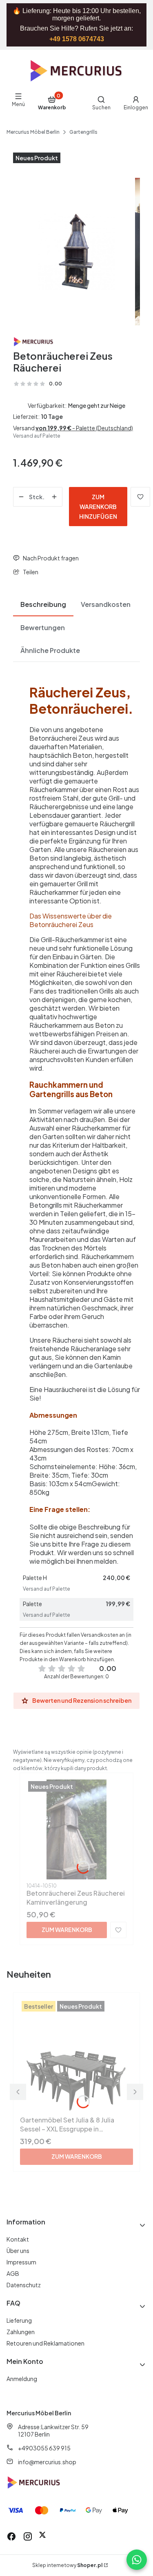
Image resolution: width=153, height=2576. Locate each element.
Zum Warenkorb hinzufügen (98, 507)
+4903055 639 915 (44, 2448)
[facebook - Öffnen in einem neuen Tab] (11, 2536)
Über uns (18, 2251)
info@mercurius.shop (47, 2462)
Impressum (21, 2262)
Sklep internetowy (67, 2565)
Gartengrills (83, 132)
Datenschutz (24, 2285)
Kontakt (18, 2239)
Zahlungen (21, 2332)
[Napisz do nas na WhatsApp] (137, 2560)
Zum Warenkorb (67, 1930)
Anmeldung (22, 2379)
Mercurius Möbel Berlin (33, 132)
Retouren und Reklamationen (45, 2343)
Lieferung (19, 2320)
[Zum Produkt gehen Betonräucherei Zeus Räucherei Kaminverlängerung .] (76, 1829)
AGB (13, 2273)
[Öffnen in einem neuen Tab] (42, 2536)
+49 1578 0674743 (77, 39)
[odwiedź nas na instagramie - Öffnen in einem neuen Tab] (28, 2536)
